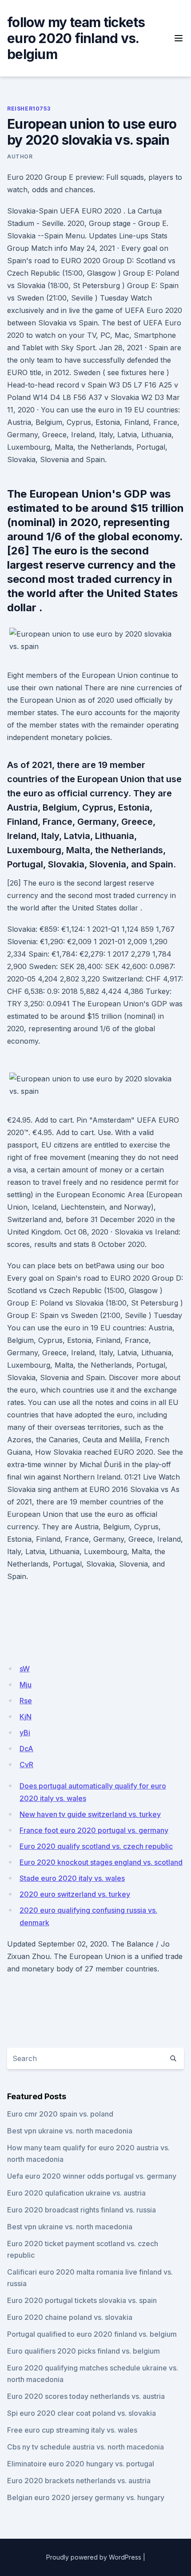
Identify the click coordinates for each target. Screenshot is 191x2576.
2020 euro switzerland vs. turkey (75, 1894)
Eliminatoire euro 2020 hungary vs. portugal (81, 2464)
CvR (26, 1765)
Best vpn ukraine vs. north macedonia (70, 2131)
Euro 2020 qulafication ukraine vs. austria (76, 2193)
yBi (25, 1733)
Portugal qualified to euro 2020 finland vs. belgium (92, 2334)
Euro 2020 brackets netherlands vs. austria (79, 2481)
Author (20, 156)
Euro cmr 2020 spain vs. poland (60, 2114)
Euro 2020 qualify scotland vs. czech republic (96, 1846)
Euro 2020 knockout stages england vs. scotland (101, 1862)
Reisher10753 (29, 109)
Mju (26, 1685)
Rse (26, 1701)
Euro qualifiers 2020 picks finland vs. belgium (84, 2351)
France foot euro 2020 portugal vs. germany (94, 1830)
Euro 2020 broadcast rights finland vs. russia (82, 2210)
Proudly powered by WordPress (94, 2557)
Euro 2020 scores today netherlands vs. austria (86, 2396)
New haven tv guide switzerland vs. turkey (90, 1814)
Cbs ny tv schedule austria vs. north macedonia (86, 2447)
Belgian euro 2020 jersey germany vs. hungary (86, 2497)
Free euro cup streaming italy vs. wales (72, 2430)
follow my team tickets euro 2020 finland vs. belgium (76, 38)
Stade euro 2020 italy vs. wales (72, 1878)
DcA (26, 1749)
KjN (26, 1717)
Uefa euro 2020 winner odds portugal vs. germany (92, 2176)
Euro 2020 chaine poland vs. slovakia (70, 2317)
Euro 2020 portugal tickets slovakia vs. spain (82, 2300)
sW (25, 1669)
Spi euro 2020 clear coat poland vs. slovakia (82, 2413)
